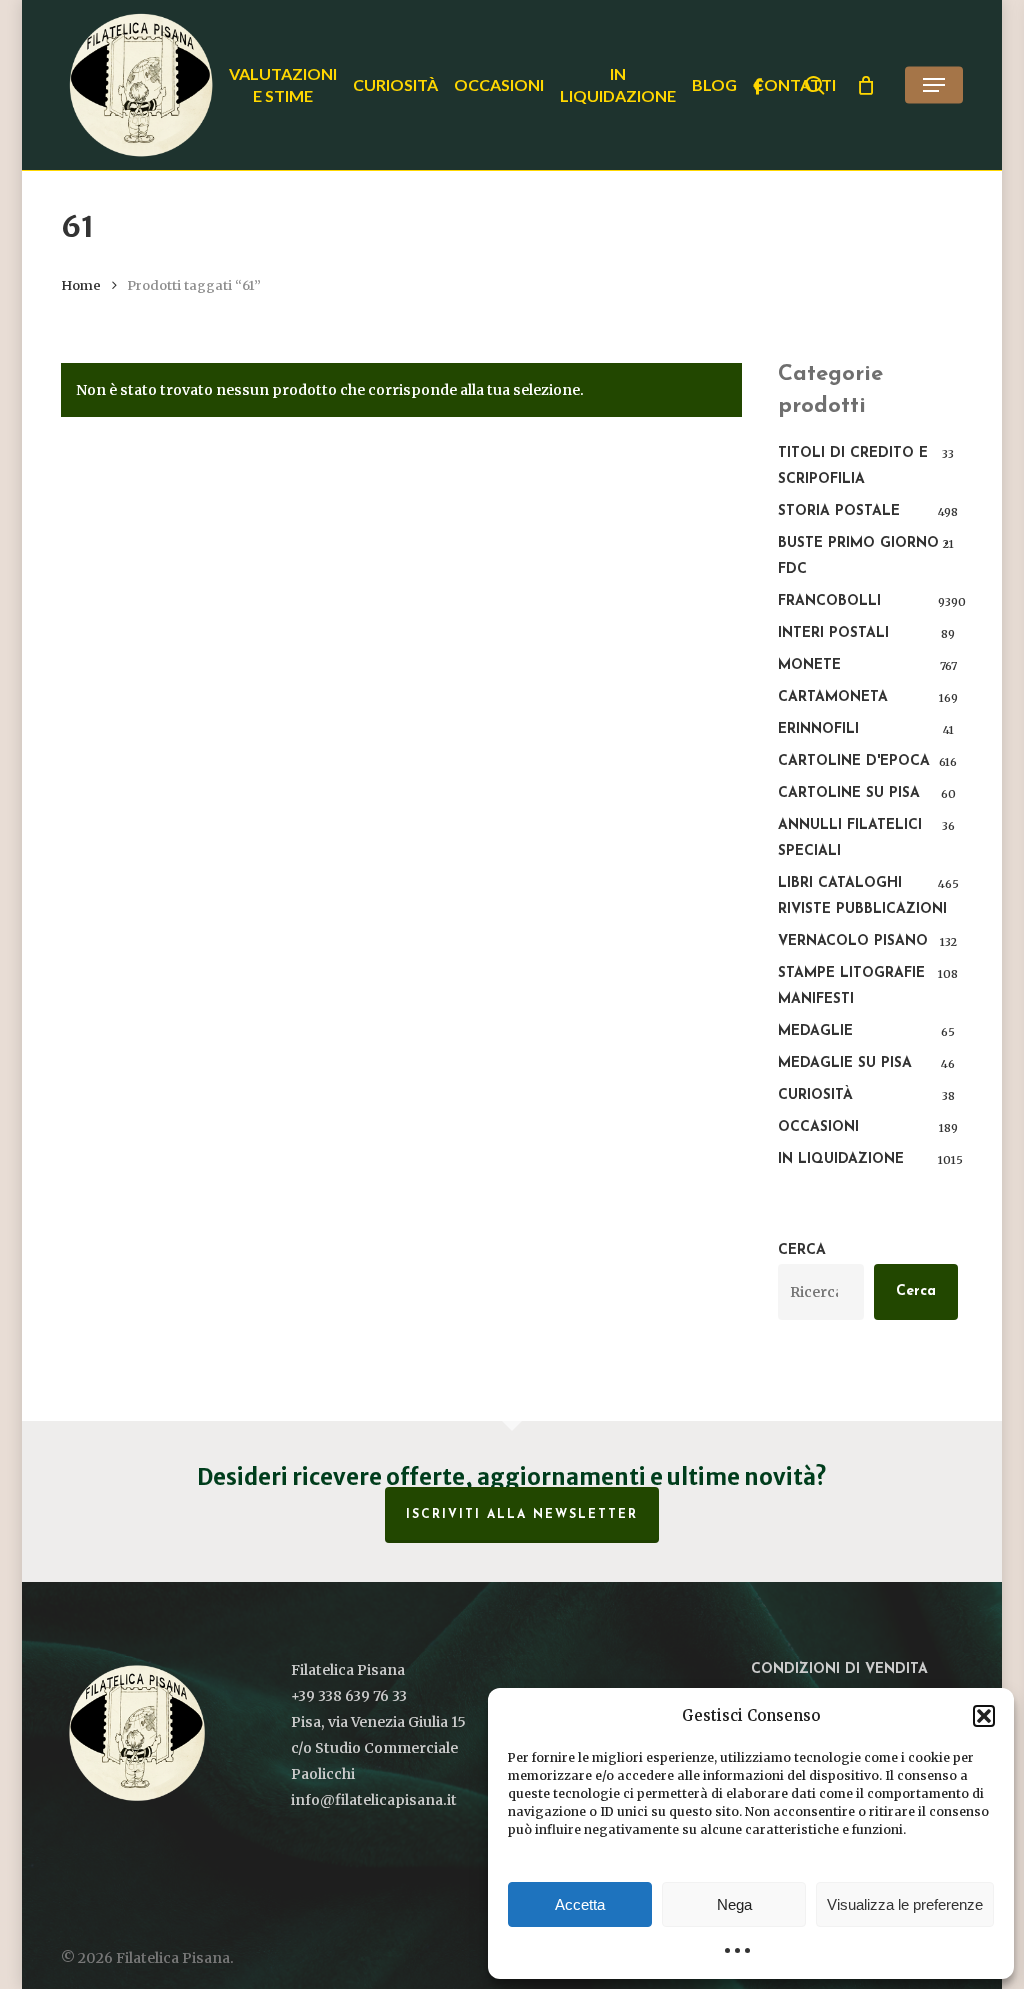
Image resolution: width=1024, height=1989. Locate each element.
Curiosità (815, 1095)
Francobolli (829, 601)
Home (81, 285)
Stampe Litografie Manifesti (851, 986)
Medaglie (815, 1031)
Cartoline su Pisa (849, 793)
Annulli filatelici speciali (850, 838)
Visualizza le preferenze (905, 1904)
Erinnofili (818, 729)
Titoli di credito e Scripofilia (853, 466)
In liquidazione (841, 1159)
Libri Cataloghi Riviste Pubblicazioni (862, 896)
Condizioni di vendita (839, 1669)
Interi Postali (833, 633)
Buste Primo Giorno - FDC (863, 556)
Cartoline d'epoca (854, 761)
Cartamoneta (833, 697)
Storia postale (839, 511)
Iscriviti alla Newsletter (522, 1515)
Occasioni (818, 1127)
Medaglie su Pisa (845, 1063)
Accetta (580, 1904)
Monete (809, 665)
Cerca (802, 1250)
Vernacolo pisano (853, 941)
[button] (984, 1716)
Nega (734, 1904)
